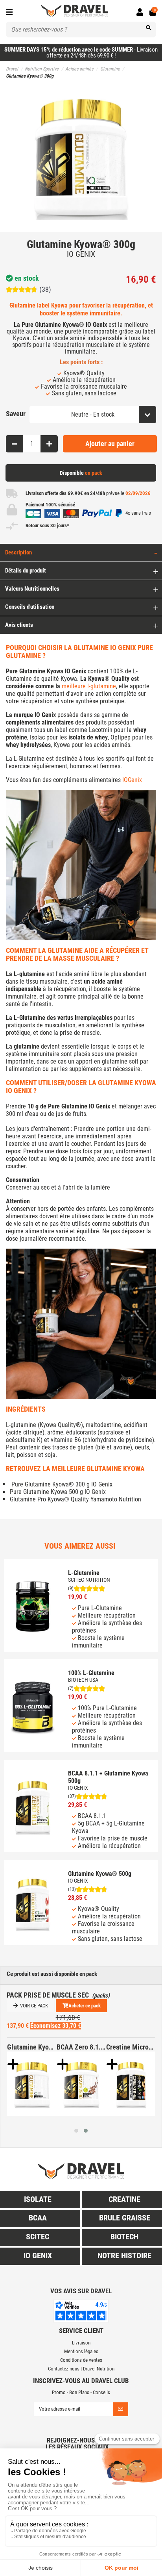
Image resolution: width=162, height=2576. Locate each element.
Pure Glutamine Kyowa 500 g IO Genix (58, 1492)
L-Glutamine (84, 1573)
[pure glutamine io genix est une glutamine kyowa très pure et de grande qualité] (32, 2084)
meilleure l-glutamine (89, 686)
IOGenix (132, 780)
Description (18, 552)
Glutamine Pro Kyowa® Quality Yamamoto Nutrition (75, 1499)
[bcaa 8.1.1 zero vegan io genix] (81, 2084)
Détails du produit (26, 571)
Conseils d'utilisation (30, 607)
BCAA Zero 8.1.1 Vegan (81, 2047)
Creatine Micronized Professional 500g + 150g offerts (131, 2047)
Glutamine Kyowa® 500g (100, 1874)
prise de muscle (80, 1033)
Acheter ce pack (85, 2006)
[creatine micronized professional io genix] (131, 2084)
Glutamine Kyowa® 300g (32, 2047)
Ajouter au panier (110, 444)
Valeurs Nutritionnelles (32, 589)
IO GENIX (81, 254)
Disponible (81, 473)
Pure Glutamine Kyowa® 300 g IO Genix (61, 1484)
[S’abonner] (121, 2409)
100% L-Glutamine (91, 1673)
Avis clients (19, 625)
